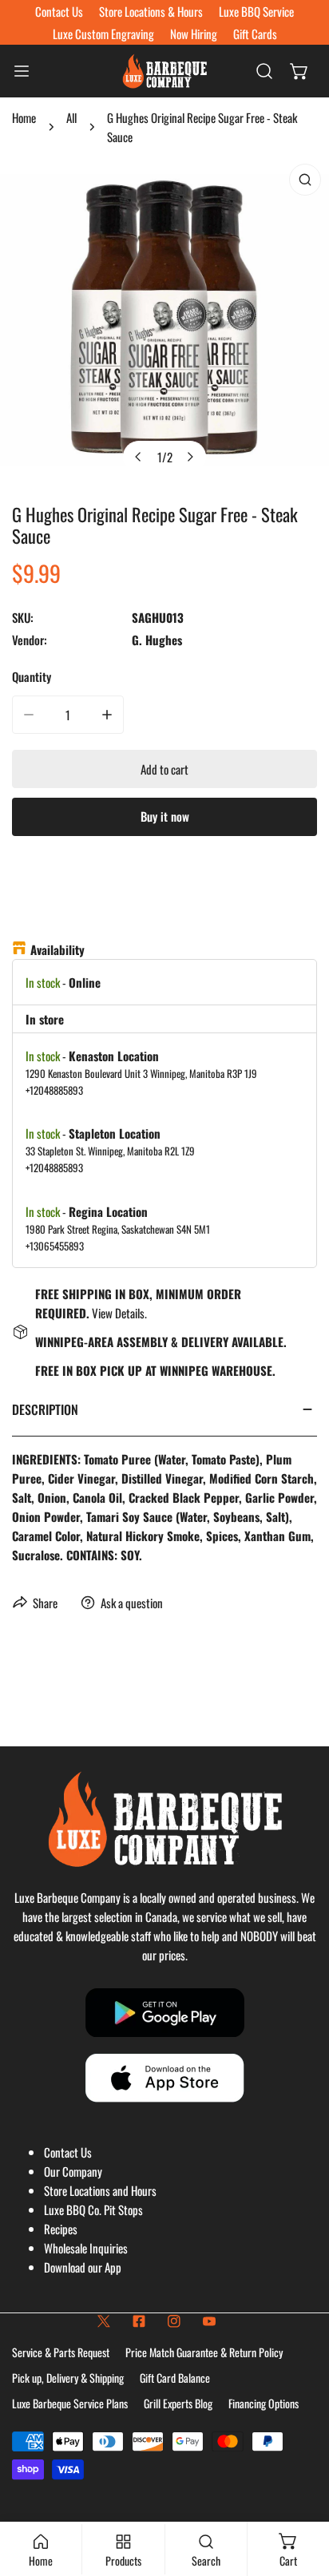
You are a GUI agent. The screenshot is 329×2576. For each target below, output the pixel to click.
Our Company (73, 2171)
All (71, 117)
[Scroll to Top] (300, 2491)
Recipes (61, 2229)
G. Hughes (157, 640)
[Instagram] (174, 2321)
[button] (299, 71)
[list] (164, 320)
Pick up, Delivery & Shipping (68, 2378)
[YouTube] (209, 2321)
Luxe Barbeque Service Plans (70, 2403)
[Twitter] (104, 2321)
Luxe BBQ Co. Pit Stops (93, 2209)
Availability (57, 949)
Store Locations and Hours (100, 2190)
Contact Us (68, 2152)
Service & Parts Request (61, 2352)
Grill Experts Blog (178, 2403)
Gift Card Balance (175, 2378)
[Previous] (139, 457)
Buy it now (165, 816)
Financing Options (264, 2403)
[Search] (264, 71)
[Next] (190, 457)
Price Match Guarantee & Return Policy (204, 2352)
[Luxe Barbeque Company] (164, 71)
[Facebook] (139, 2321)
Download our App (83, 2267)
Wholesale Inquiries (86, 2248)
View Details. (119, 1313)
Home (24, 117)
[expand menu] (22, 71)
